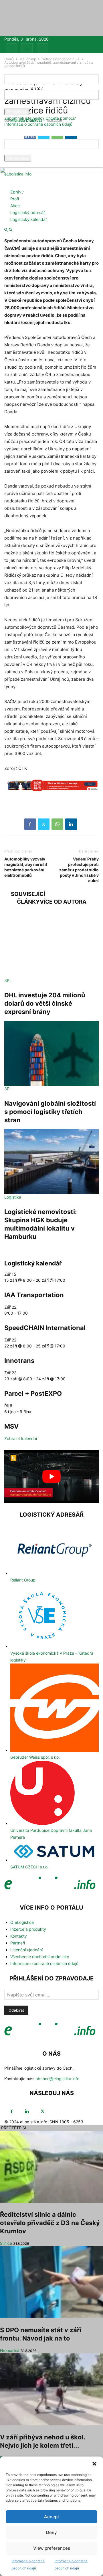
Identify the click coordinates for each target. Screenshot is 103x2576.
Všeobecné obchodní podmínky (40, 1957)
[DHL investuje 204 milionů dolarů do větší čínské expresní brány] (51, 945)
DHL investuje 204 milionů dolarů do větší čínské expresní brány (45, 1003)
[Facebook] (11, 49)
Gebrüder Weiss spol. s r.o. (35, 1757)
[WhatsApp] (57, 824)
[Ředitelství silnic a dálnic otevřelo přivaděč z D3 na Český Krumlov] (51, 2167)
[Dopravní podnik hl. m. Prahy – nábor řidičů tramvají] (51, 788)
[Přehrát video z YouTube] (51, 1477)
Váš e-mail (14, 152)
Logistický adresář (28, 212)
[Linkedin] (27, 49)
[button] (94, 2464)
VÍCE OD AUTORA (63, 902)
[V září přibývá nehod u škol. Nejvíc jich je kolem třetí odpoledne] (51, 2389)
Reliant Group (23, 1580)
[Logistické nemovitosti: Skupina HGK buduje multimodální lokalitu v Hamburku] (51, 1162)
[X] (42, 49)
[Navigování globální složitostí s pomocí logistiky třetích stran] (51, 1053)
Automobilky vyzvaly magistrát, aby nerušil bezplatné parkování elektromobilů (26, 867)
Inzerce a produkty (28, 1929)
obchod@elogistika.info (57, 2079)
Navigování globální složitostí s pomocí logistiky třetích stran (50, 1112)
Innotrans (19, 1361)
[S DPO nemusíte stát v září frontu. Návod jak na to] (51, 2282)
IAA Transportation (34, 1295)
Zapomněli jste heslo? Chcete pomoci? (40, 118)
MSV (11, 1426)
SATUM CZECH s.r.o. (29, 1867)
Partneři (18, 1943)
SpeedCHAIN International (45, 1328)
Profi (15, 199)
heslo (9, 106)
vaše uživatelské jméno (26, 87)
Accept (52, 2517)
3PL (8, 980)
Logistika (13, 1197)
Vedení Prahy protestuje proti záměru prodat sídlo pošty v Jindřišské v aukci (79, 870)
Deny (51, 2532)
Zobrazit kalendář (21, 1438)
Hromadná (10, 2350)
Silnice (6, 2243)
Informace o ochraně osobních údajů (38, 124)
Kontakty (19, 1936)
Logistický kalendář (29, 219)
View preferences (52, 2548)
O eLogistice (22, 1922)
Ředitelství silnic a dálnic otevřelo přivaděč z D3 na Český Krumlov (50, 2223)
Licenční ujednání (26, 1950)
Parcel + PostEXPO (33, 1393)
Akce (15, 206)
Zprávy (17, 192)
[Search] (11, 230)
